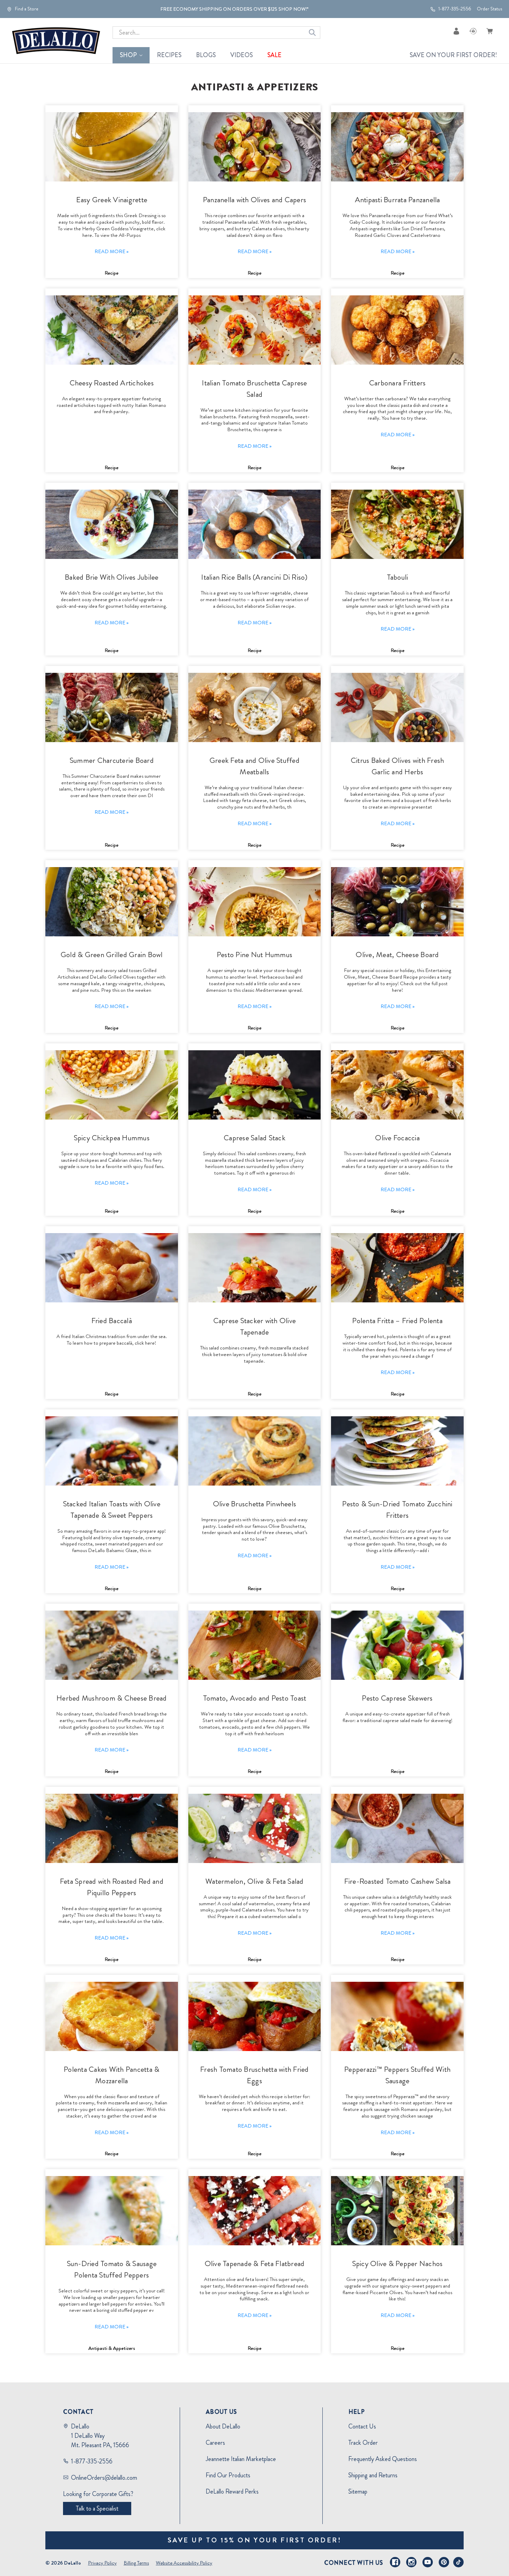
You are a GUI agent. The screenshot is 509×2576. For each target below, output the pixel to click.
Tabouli (398, 577)
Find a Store (26, 9)
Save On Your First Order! (453, 55)
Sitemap (358, 2492)
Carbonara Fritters (398, 383)
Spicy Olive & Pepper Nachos (398, 2263)
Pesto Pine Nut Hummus (254, 955)
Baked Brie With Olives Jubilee (112, 577)
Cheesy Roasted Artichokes (112, 383)
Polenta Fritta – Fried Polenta (397, 1321)
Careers (215, 2443)
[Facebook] (395, 2562)
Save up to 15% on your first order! (255, 2540)
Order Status (489, 9)
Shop (128, 55)
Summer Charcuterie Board (112, 760)
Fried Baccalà (112, 1321)
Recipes (169, 55)
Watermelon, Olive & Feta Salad (254, 1881)
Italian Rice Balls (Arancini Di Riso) (254, 577)
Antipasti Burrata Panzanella (398, 200)
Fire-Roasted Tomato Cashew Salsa (398, 1881)
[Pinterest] (444, 2562)
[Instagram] (411, 2562)
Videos (242, 55)
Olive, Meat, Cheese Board (397, 955)
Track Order (363, 2443)
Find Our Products (228, 2475)
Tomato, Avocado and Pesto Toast (255, 1698)
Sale (274, 55)
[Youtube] (428, 2562)
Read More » (111, 251)
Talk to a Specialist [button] (97, 2508)
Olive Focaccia (397, 1138)
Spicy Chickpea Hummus (112, 1138)
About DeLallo (223, 2426)
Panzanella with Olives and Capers (254, 200)
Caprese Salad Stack (254, 1138)
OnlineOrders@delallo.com (104, 2478)
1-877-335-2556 (454, 9)
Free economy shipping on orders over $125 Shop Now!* (234, 9)
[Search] (312, 33)
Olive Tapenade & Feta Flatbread (255, 2263)
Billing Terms (136, 2563)
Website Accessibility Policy (184, 2563)
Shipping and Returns (373, 2475)
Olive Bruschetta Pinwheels (255, 1504)
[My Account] (456, 31)
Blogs (206, 55)
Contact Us (362, 2426)
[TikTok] (458, 2562)
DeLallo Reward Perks (232, 2492)
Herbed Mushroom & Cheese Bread (112, 1698)
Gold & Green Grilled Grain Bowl (112, 955)
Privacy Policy (102, 2563)
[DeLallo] (56, 41)
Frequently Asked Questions (383, 2459)
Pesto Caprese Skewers (397, 1698)
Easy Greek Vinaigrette (112, 200)
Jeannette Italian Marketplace (241, 2459)
